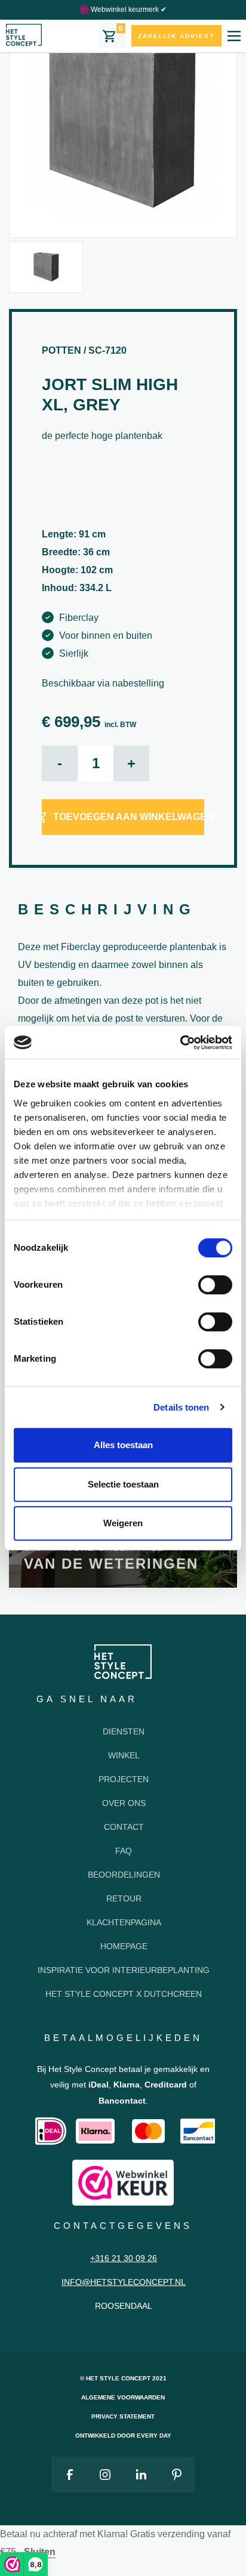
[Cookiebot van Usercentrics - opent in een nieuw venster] (180, 1043)
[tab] (107, 910)
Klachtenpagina (124, 1922)
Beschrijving (107, 909)
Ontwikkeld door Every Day (123, 2436)
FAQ (124, 1851)
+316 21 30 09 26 (124, 2258)
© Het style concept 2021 (123, 2378)
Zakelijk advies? (176, 36)
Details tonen (181, 1407)
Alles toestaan (123, 1445)
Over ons (124, 1803)
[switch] (215, 1285)
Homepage (124, 1946)
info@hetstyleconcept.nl (124, 2282)
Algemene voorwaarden (123, 2397)
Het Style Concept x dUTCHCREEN (124, 1994)
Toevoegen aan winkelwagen (129, 817)
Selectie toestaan (123, 1484)
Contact (124, 1827)
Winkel (124, 1755)
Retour (124, 1898)
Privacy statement (123, 2416)
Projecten (124, 1779)
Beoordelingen (124, 1875)
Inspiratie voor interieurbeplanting (124, 1970)
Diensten (124, 1731)
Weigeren (123, 1523)
